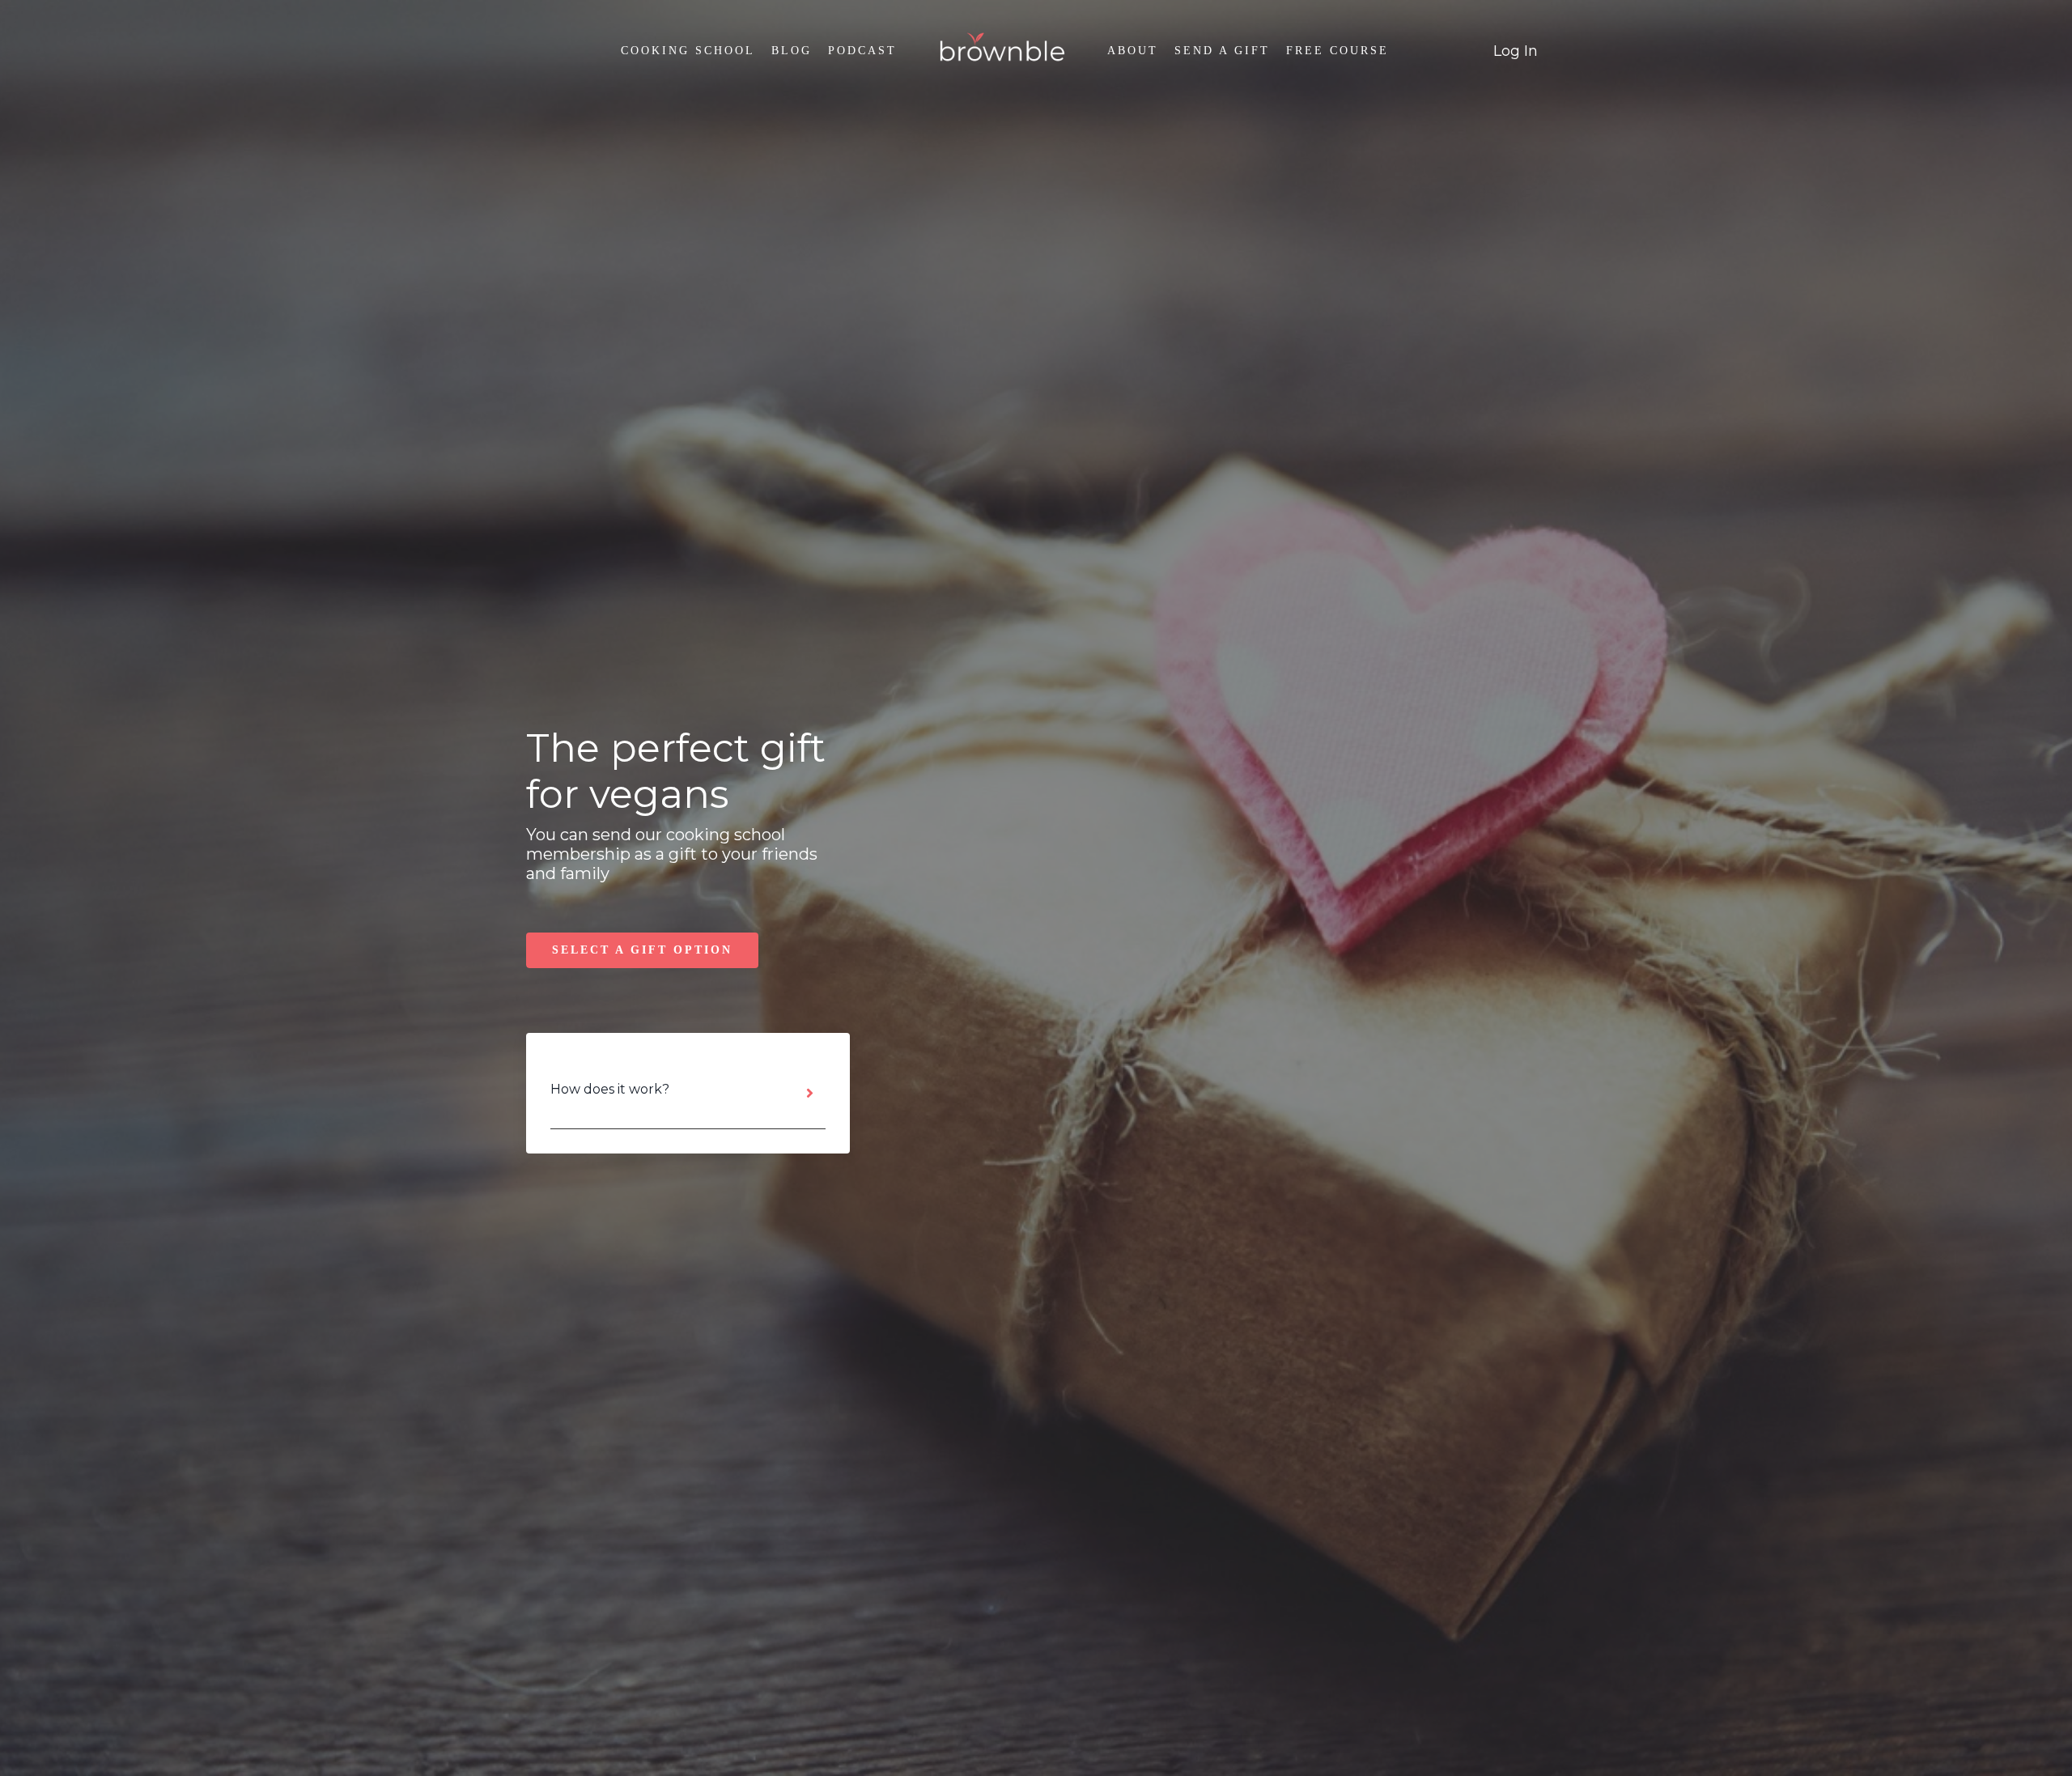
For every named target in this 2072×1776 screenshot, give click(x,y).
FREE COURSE (1337, 51)
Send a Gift (1222, 51)
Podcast (862, 51)
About (1133, 51)
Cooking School (688, 51)
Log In (1516, 51)
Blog (792, 51)
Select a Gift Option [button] (642, 950)
